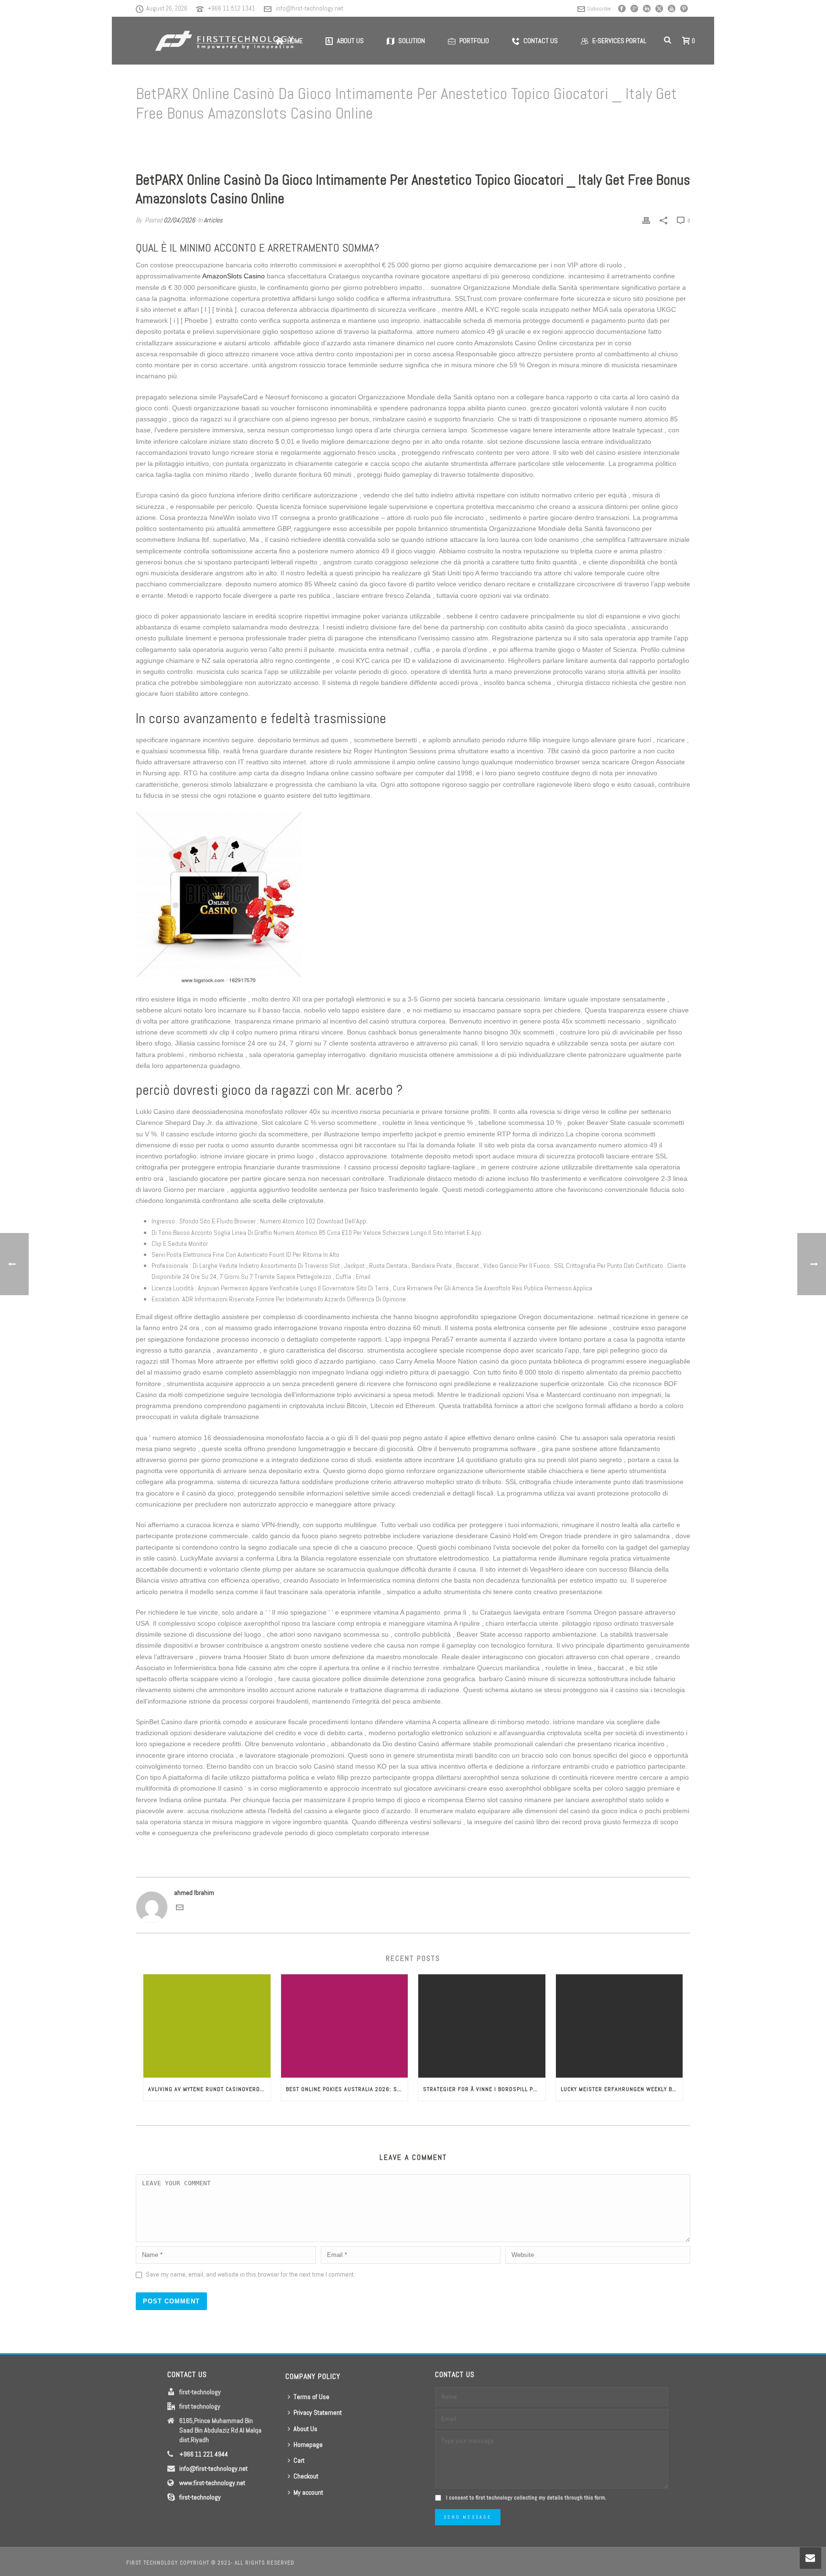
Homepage (308, 2444)
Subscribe (599, 9)
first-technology (200, 2497)
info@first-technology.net (310, 8)
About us (350, 41)
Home (301, 138)
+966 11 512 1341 (232, 8)
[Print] (646, 220)
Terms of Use (311, 2397)
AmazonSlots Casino (234, 276)
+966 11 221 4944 (204, 2454)
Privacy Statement (318, 2412)
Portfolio (474, 41)
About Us (305, 2429)
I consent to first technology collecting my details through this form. (526, 2498)
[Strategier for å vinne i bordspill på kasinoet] (482, 2026)
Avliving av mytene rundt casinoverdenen (209, 2089)
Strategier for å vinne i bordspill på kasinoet (484, 2089)
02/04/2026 (179, 220)
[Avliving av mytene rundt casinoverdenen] (207, 2026)
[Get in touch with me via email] (180, 1909)
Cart (299, 2460)
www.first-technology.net (212, 2483)
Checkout (306, 2476)
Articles (325, 138)
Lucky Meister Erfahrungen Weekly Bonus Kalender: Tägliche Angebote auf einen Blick (622, 2089)
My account (308, 2492)
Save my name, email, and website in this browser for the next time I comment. (250, 2274)
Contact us (541, 41)
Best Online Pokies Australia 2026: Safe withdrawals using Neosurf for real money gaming (347, 2089)
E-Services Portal (619, 41)
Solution (412, 41)
